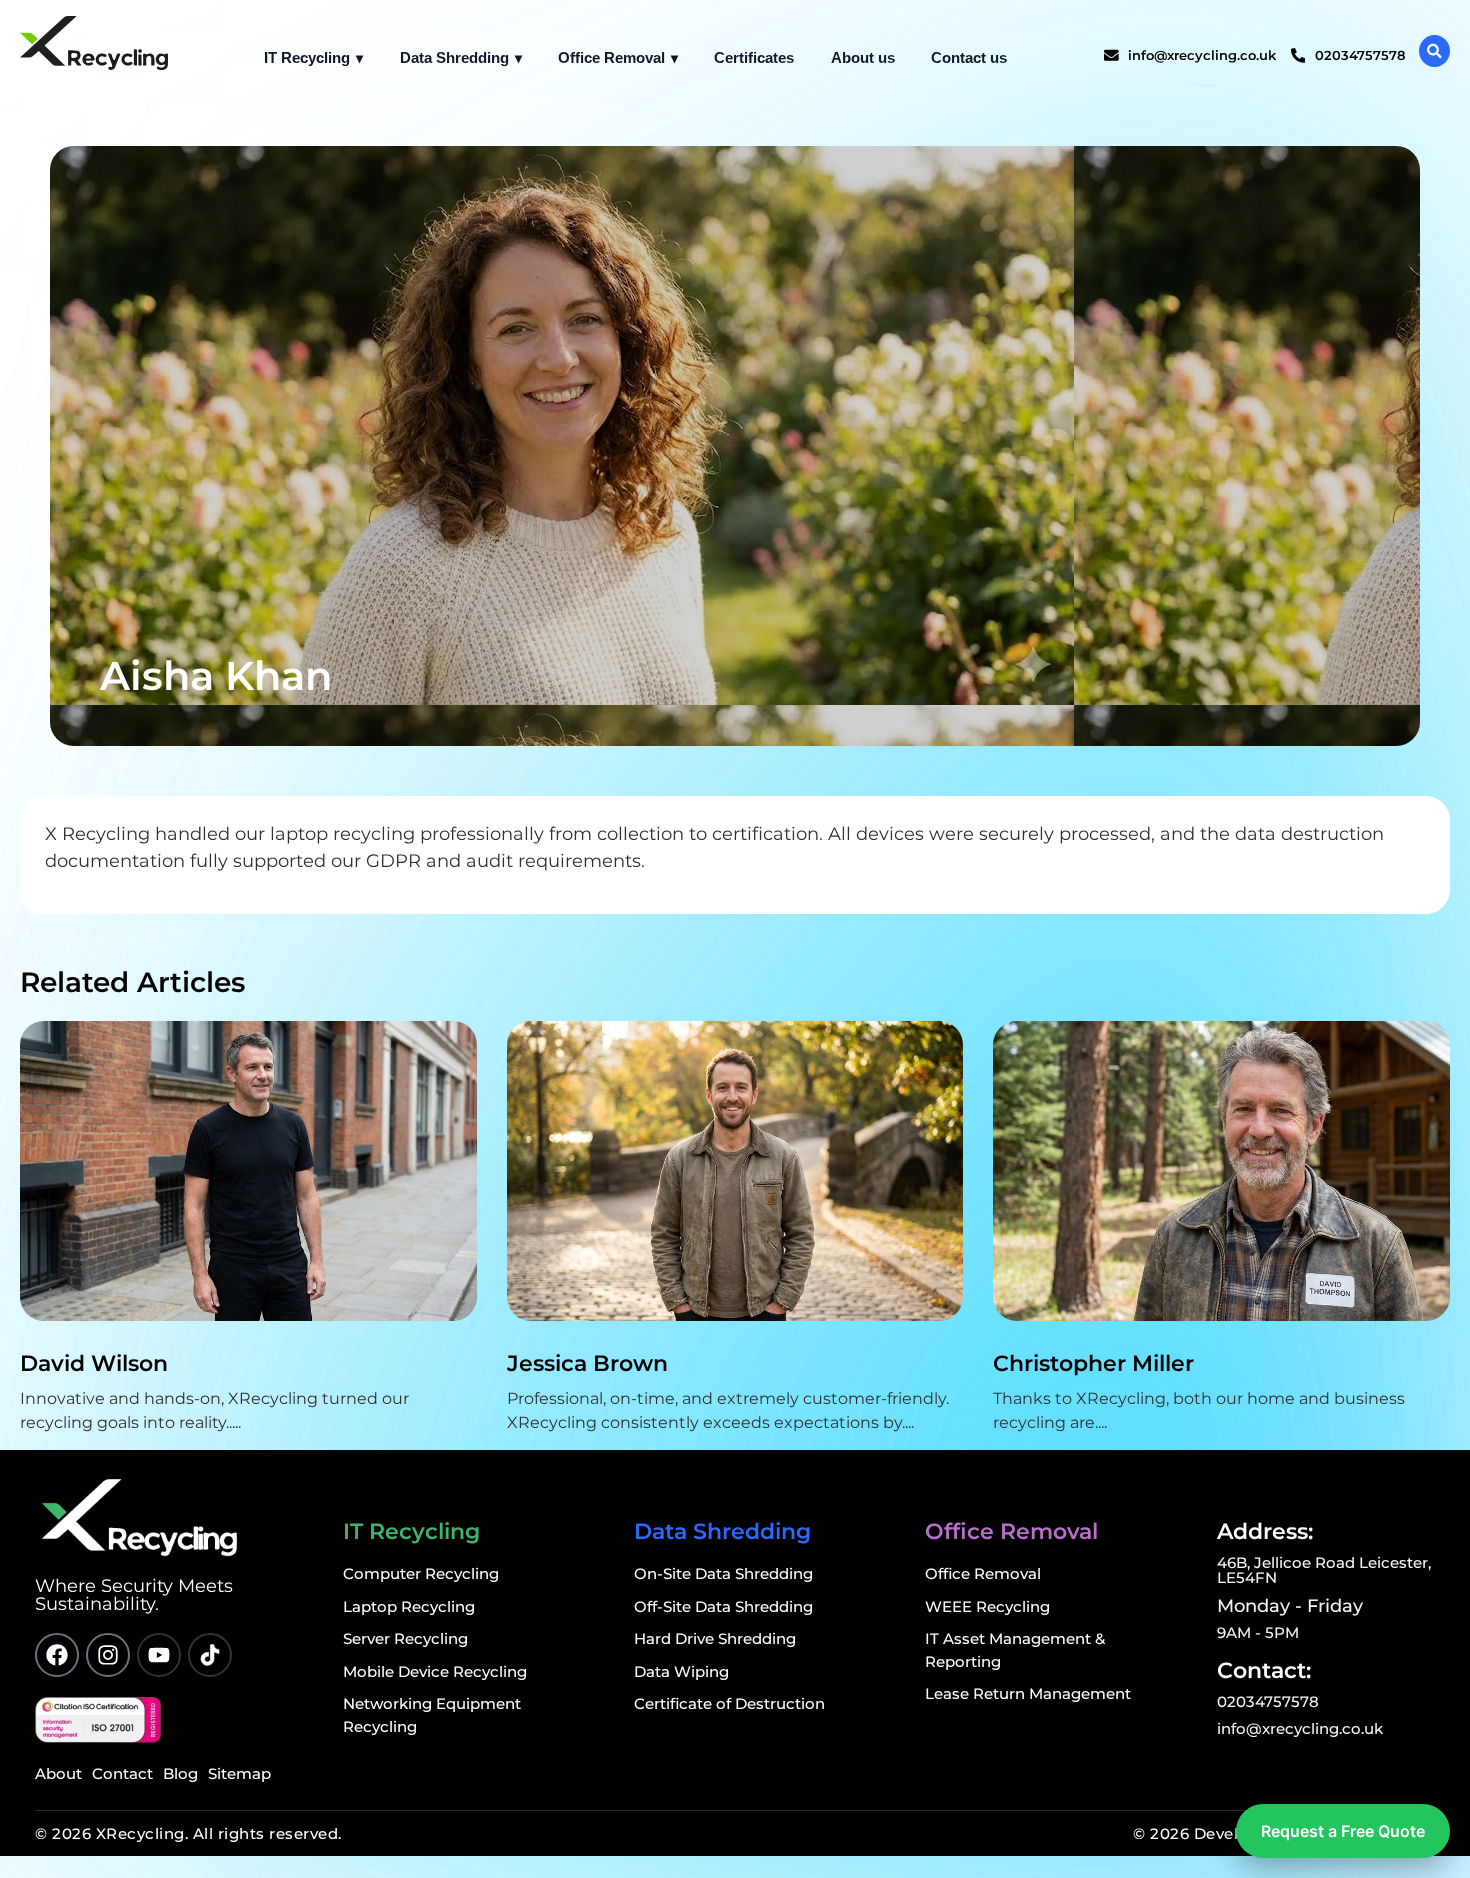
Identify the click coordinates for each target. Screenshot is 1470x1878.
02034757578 (1268, 1701)
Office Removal (611, 57)
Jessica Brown (587, 1363)
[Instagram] (108, 1655)
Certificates (754, 57)
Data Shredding (454, 57)
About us (863, 57)
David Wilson (94, 1363)
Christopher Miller (1093, 1363)
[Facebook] (57, 1655)
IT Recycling (307, 57)
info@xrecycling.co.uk (1300, 1728)
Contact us (969, 57)
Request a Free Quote (1343, 1831)
